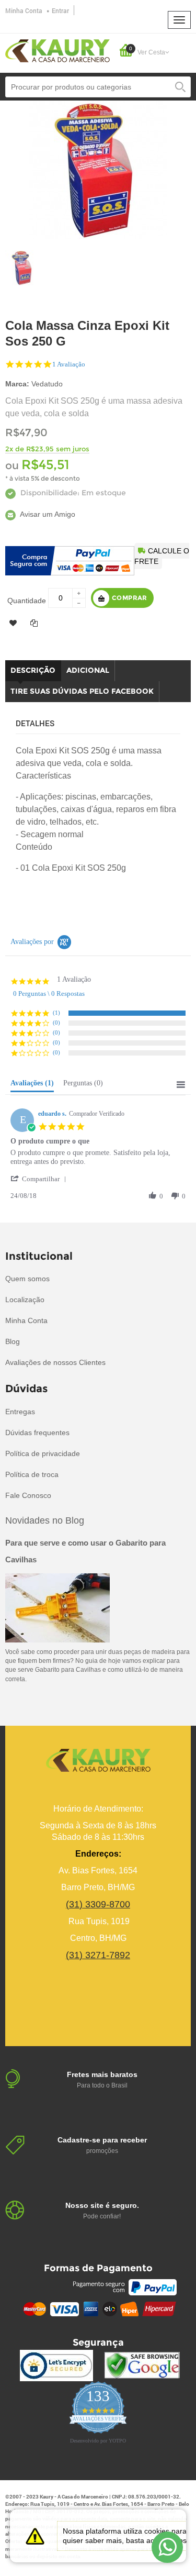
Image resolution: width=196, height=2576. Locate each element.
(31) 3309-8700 (98, 1904)
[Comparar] (34, 623)
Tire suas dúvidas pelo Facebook (82, 691)
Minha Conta (24, 10)
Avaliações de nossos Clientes (55, 1362)
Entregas (20, 1412)
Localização (25, 1300)
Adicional (88, 670)
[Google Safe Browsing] (142, 2366)
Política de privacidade (43, 1453)
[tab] (32, 1085)
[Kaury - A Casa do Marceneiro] (57, 50)
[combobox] (98, 87)
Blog (13, 1341)
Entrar (60, 10)
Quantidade (27, 601)
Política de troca (32, 1474)
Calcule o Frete (162, 556)
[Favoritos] (13, 623)
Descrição (33, 670)
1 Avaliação (69, 364)
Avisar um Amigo (47, 514)
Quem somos (27, 1279)
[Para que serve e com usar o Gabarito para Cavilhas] (57, 1607)
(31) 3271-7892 (98, 1955)
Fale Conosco (28, 1495)
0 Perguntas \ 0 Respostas (49, 993)
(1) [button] (56, 1013)
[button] (40, 1179)
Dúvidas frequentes (37, 1433)
